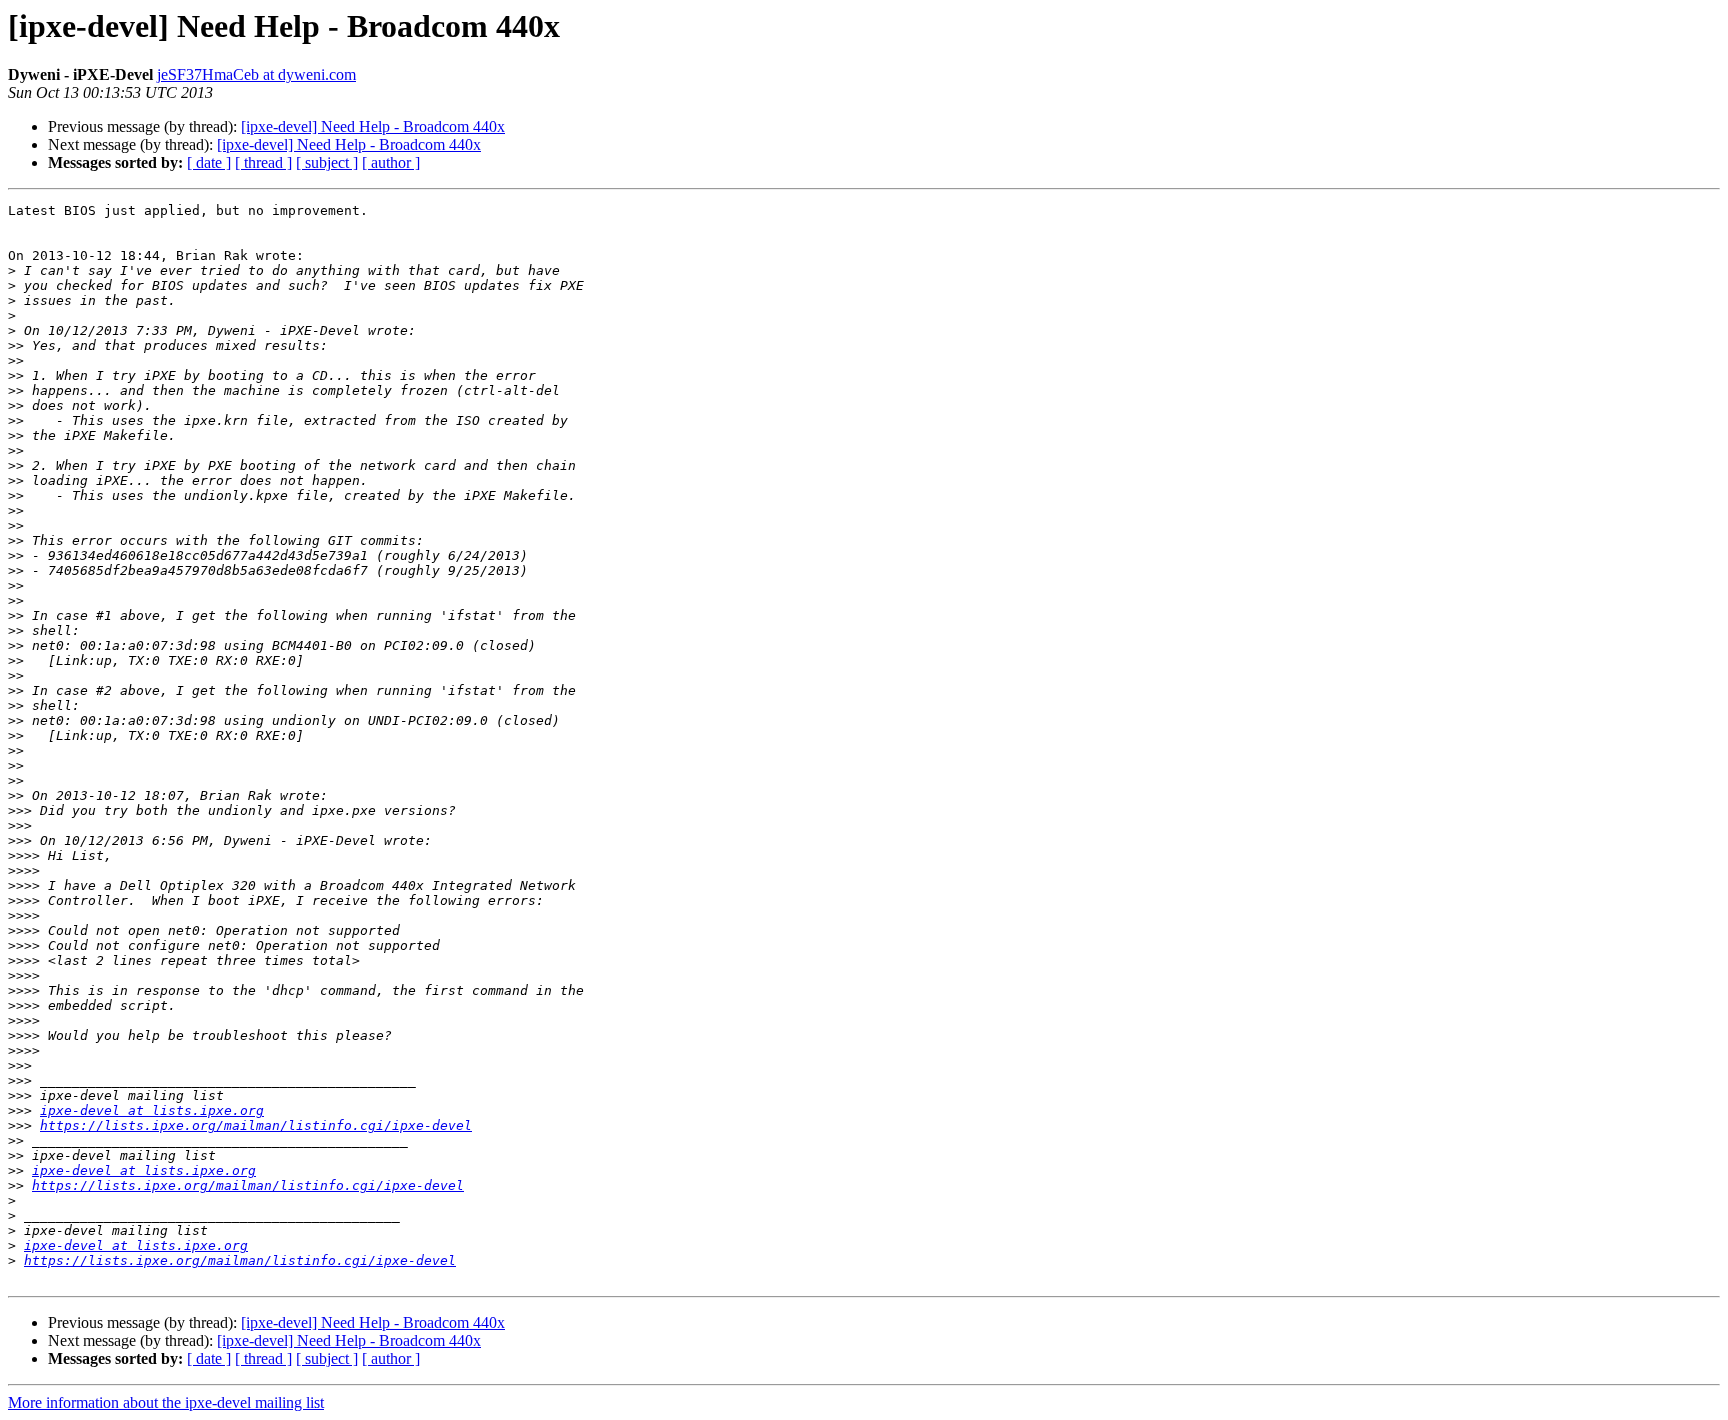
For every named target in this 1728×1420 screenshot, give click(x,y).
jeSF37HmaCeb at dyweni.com (256, 74)
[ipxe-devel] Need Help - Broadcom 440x (373, 126)
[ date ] (209, 162)
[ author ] (391, 162)
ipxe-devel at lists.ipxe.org (152, 1110)
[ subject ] (327, 162)
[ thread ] (263, 162)
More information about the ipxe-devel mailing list (166, 1402)
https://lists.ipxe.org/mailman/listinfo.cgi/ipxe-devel (256, 1125)
